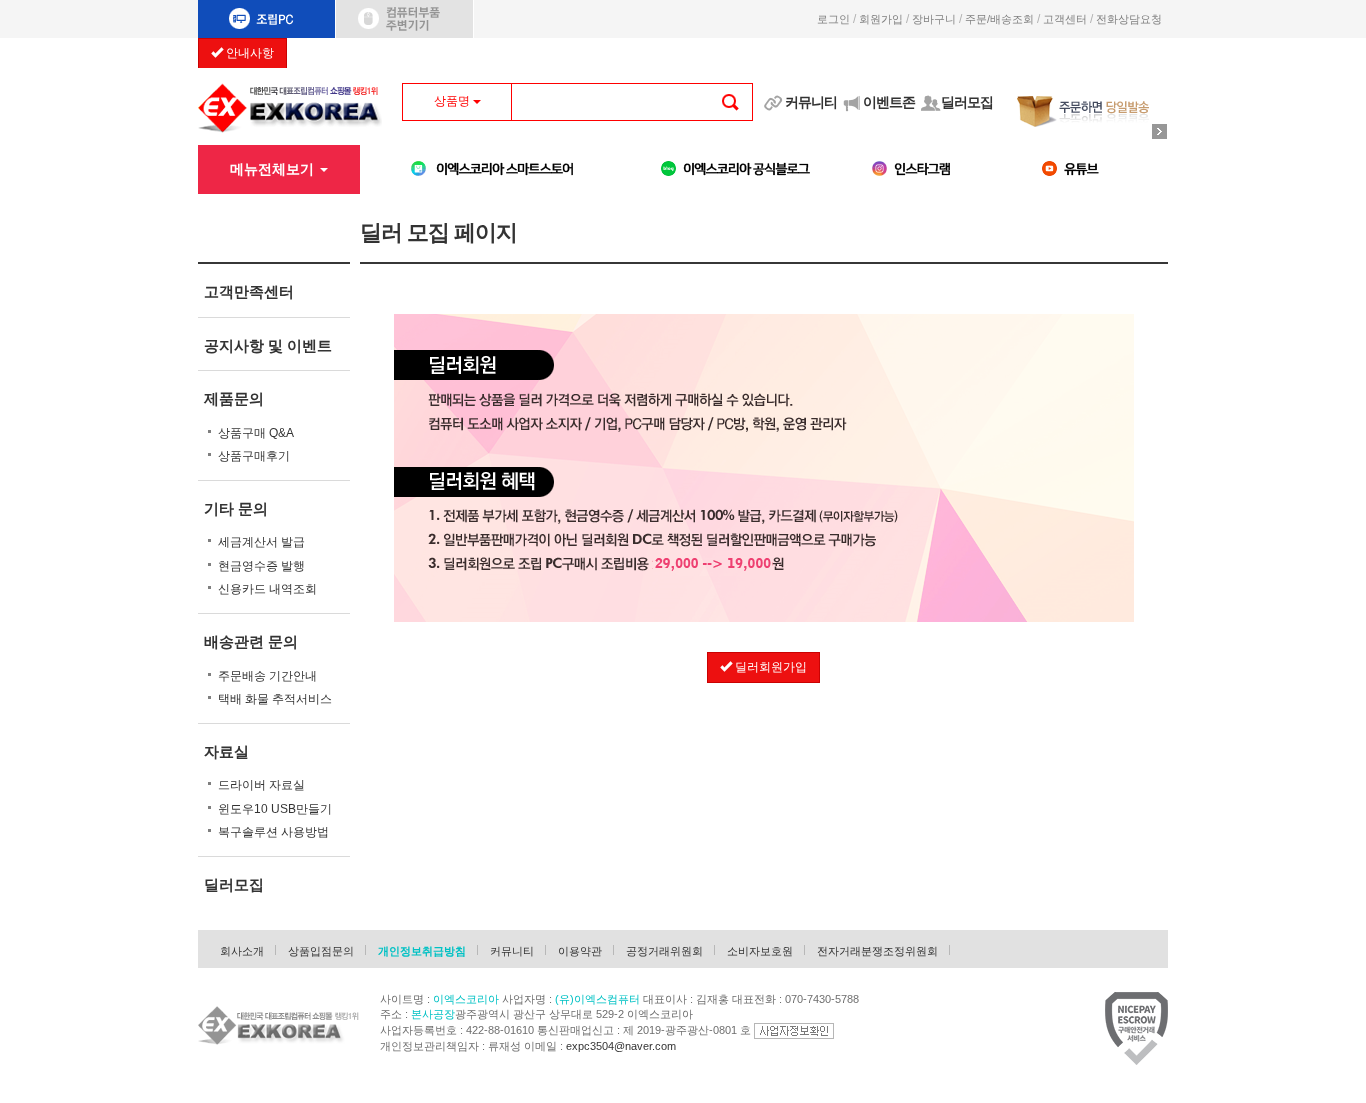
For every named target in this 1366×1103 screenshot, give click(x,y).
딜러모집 (967, 102)
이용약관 (580, 951)
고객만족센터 (249, 291)
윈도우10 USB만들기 (275, 809)
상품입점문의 (321, 951)
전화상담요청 (1132, 19)
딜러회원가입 (769, 667)
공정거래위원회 (664, 951)
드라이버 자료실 (261, 785)
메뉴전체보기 (274, 169)
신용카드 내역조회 (267, 589)
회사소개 (242, 951)
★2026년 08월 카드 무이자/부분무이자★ (401, 51)
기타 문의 (236, 508)
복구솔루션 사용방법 (273, 832)
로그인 (833, 19)
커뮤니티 (811, 102)
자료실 (226, 751)
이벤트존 (889, 102)
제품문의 (234, 398)
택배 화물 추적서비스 (275, 699)
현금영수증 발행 (261, 566)
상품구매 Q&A (256, 433)
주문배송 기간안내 (267, 676)
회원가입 (881, 19)
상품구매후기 (254, 456)
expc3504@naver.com (621, 1046)
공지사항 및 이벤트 (268, 345)
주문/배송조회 (999, 19)
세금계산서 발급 (261, 542)
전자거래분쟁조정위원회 (877, 951)
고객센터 (1065, 19)
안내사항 (248, 53)
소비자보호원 (760, 951)
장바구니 (934, 19)
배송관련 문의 (251, 641)
